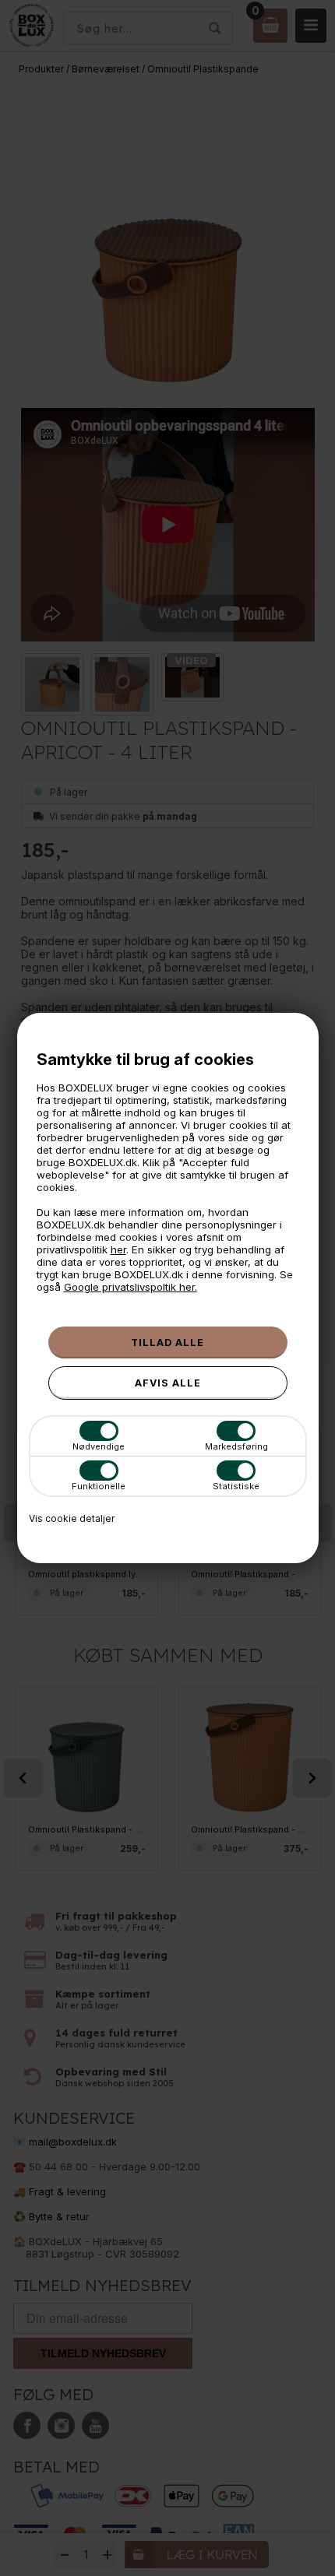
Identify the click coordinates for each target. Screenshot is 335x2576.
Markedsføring (236, 1446)
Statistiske (236, 1486)
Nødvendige (99, 1446)
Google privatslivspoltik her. (130, 1287)
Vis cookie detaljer (72, 1518)
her (118, 1249)
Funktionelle (99, 1486)
